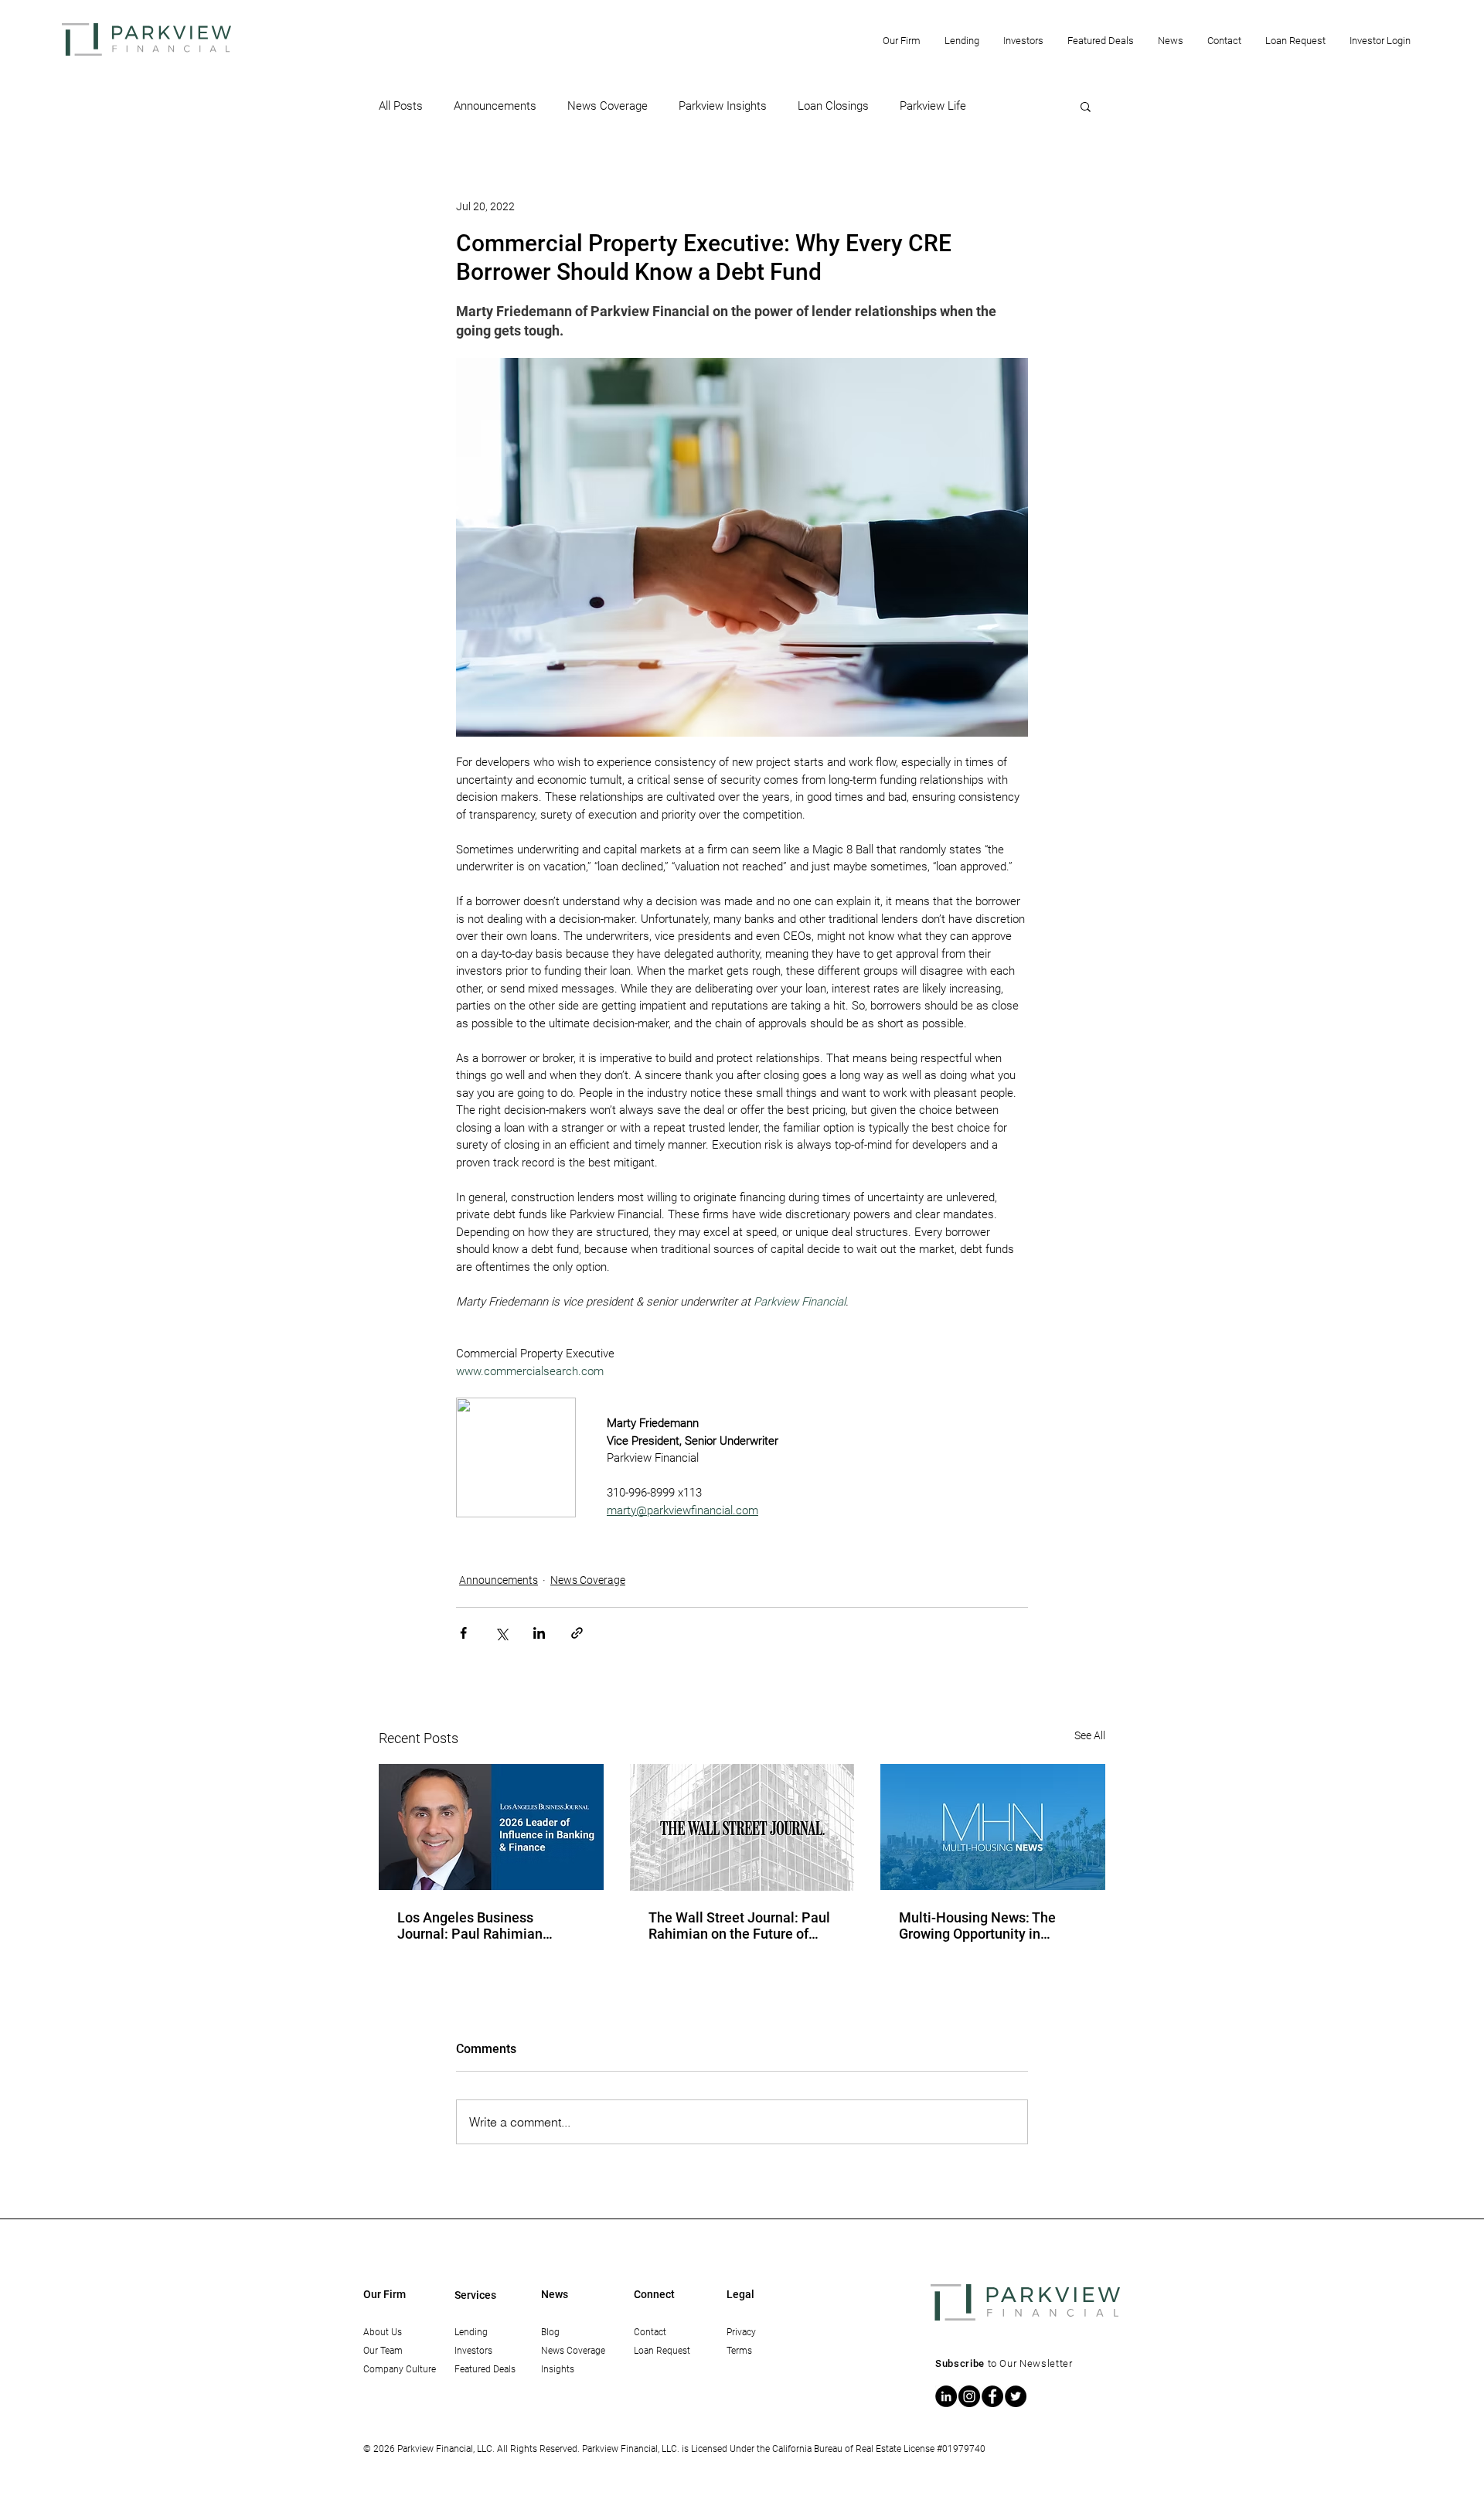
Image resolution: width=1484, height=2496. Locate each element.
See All (1090, 1735)
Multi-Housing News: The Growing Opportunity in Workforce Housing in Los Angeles (978, 1926)
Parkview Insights (723, 106)
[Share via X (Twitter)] (501, 1633)
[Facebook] (992, 2396)
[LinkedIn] (946, 2396)
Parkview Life (933, 106)
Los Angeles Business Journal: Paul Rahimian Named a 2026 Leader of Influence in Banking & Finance (473, 1926)
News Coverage (608, 106)
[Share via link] (577, 1633)
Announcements (495, 106)
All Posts (401, 106)
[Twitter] (1016, 2396)
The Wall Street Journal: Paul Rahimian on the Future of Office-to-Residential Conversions (739, 1926)
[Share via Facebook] (463, 1633)
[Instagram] (969, 2396)
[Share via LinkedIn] (539, 1633)
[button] (901, 41)
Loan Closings (833, 106)
